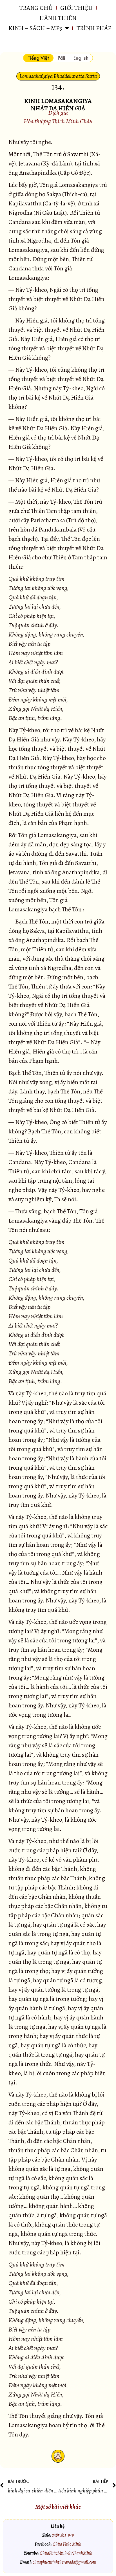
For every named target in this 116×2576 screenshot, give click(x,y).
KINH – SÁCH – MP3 (35, 28)
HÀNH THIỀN (58, 18)
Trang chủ (36, 8)
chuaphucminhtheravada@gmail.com (64, 2562)
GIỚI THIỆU (76, 8)
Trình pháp (94, 28)
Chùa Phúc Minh (67, 2544)
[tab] (38, 58)
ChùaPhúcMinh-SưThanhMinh (66, 2553)
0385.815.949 (63, 2535)
